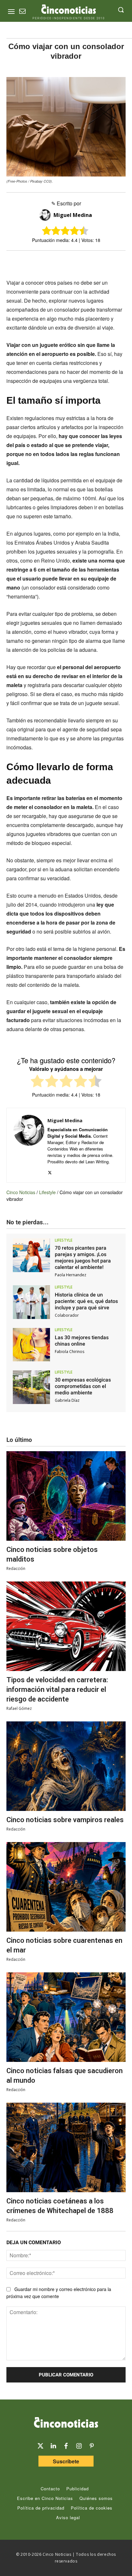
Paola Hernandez (70, 1275)
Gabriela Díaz (67, 1400)
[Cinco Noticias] (66, 2424)
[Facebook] (61, 262)
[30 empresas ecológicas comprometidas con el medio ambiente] (31, 1387)
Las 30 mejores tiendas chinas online (82, 1341)
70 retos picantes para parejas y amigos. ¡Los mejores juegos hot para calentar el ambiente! (83, 1258)
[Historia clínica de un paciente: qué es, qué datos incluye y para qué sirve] (31, 1302)
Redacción (16, 1568)
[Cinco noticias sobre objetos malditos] (66, 1496)
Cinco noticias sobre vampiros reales (65, 1820)
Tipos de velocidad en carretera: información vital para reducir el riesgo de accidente (57, 1689)
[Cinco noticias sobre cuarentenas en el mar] (66, 1887)
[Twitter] (40, 2446)
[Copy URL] (91, 262)
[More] (106, 262)
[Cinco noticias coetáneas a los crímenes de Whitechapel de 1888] (66, 2147)
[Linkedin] (53, 2446)
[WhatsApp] (76, 262)
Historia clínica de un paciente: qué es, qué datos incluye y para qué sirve (86, 1301)
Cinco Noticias (21, 1192)
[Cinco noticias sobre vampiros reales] (66, 1766)
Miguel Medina (73, 215)
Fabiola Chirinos (70, 1352)
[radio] (37, 1082)
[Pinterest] (92, 2446)
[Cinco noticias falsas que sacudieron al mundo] (66, 2017)
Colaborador (67, 1315)
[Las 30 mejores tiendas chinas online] (31, 1345)
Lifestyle (47, 1192)
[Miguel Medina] (46, 215)
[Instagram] (79, 2446)
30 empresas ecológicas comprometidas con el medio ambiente (83, 1386)
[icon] (22, 12)
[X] (46, 262)
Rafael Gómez (19, 1708)
